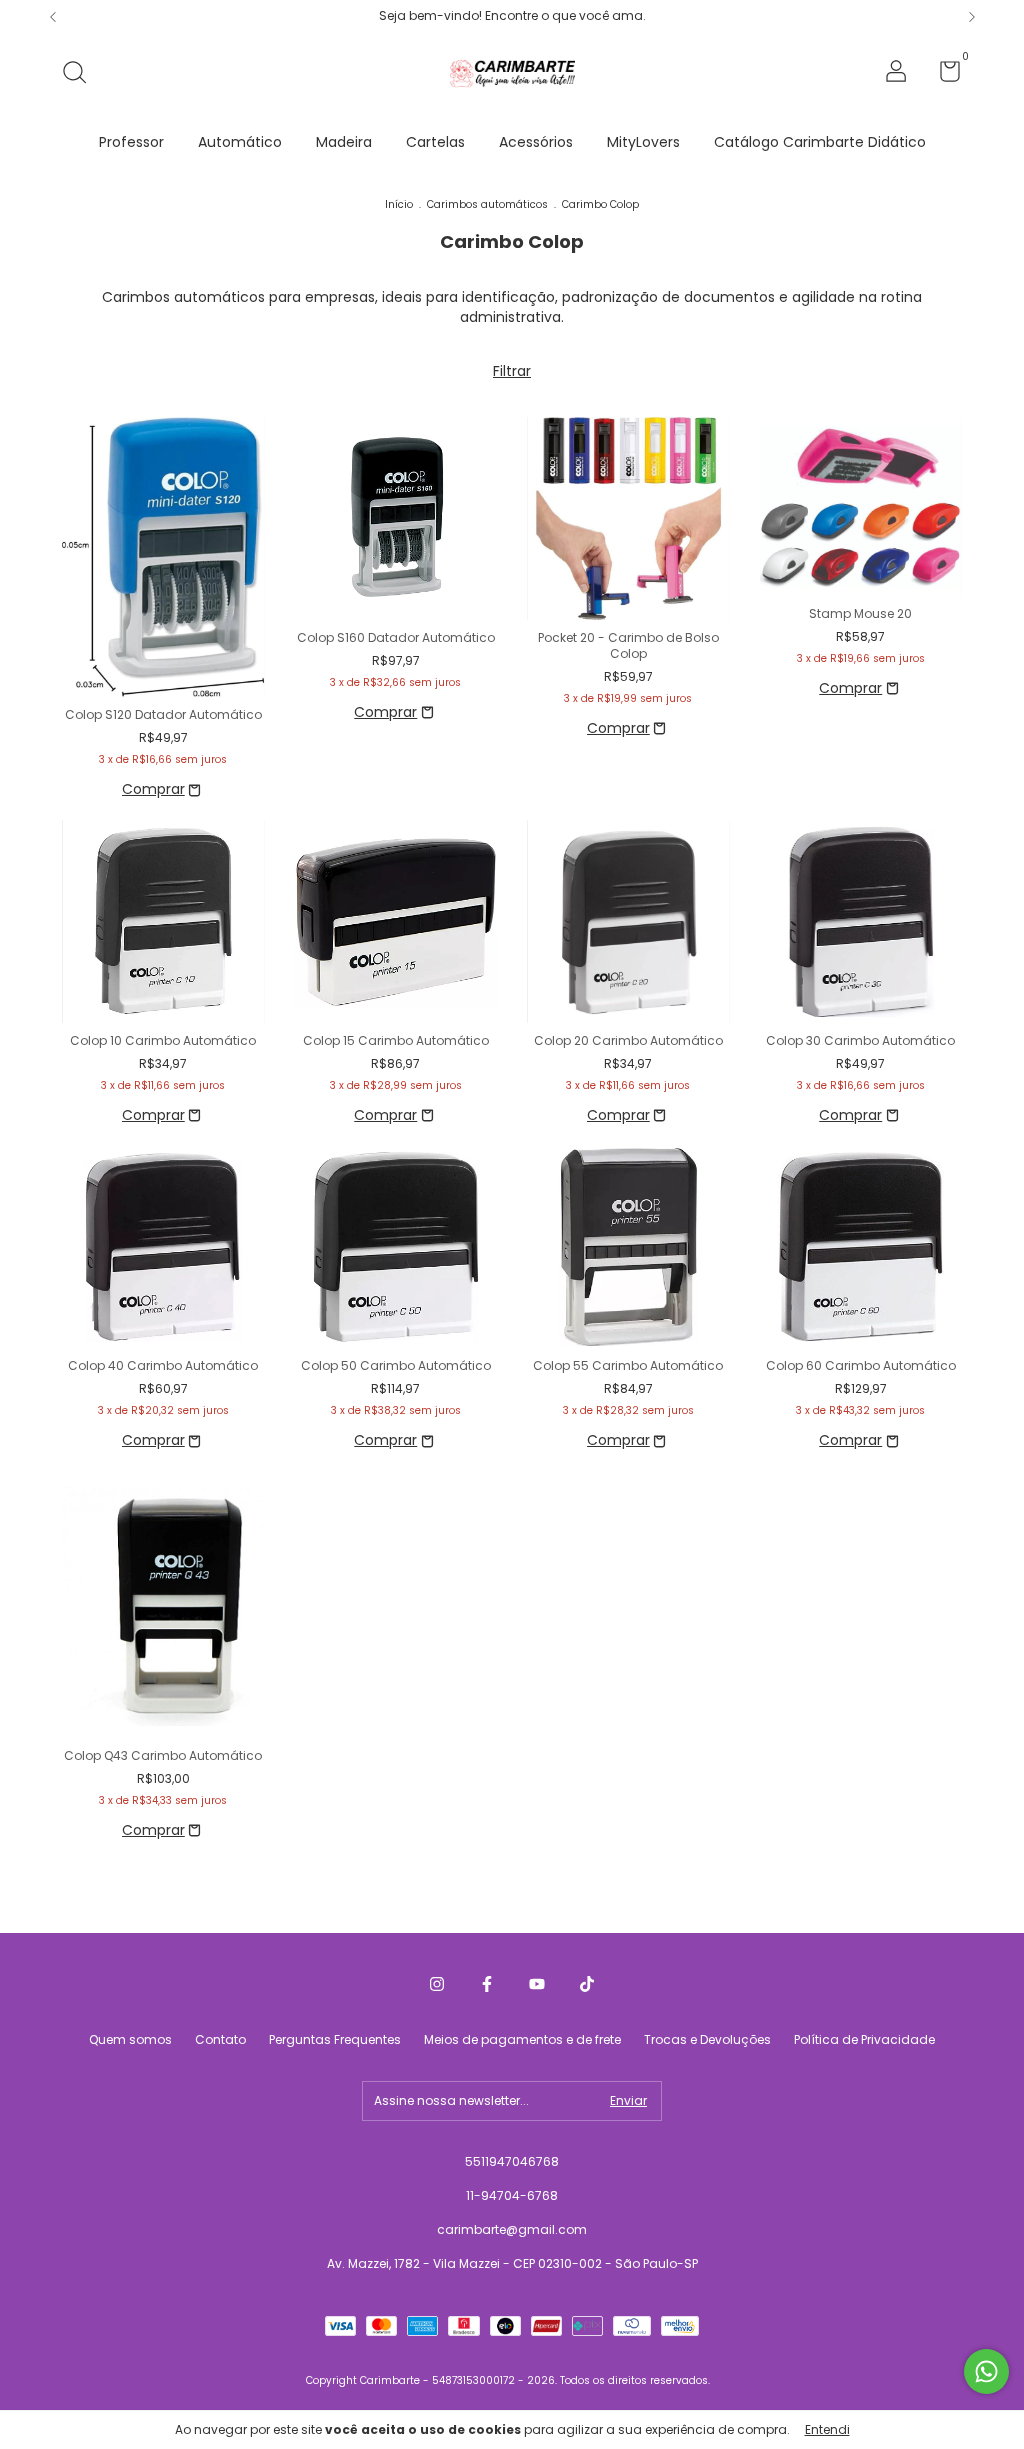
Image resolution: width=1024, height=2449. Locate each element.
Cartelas (435, 142)
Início (399, 204)
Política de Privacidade (864, 2039)
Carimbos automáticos (487, 204)
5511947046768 (512, 2161)
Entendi (827, 2429)
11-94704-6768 (512, 2195)
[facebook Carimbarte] (487, 1984)
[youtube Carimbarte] (537, 1984)
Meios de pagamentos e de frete (522, 2039)
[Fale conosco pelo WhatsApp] (986, 2371)
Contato (220, 2039)
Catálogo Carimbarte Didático (820, 142)
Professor (131, 142)
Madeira (344, 142)
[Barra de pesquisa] (81, 73)
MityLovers (643, 142)
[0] (942, 75)
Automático (240, 142)
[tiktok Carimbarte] (587, 1984)
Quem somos (130, 2039)
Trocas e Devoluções (707, 2039)
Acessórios (536, 142)
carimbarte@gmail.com (512, 2229)
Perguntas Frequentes (335, 2039)
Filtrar (512, 371)
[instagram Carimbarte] (437, 1984)
